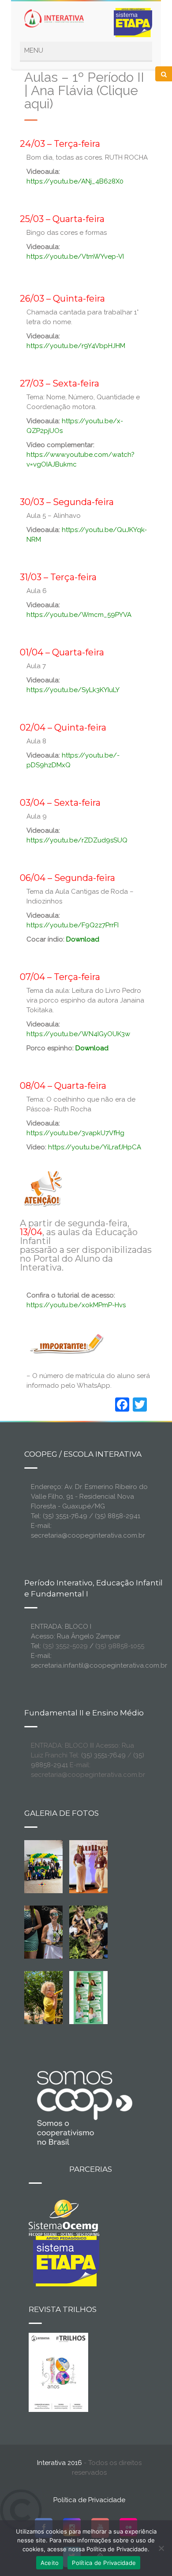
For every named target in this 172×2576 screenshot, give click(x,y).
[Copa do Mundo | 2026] (44, 1866)
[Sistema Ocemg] (64, 2217)
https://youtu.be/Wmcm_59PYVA (79, 615)
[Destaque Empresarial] (84, 2108)
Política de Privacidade (89, 2500)
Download (92, 1048)
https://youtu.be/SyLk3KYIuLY (73, 690)
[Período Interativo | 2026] (51, 1997)
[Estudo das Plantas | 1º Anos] (89, 1932)
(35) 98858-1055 (120, 1646)
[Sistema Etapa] (64, 2260)
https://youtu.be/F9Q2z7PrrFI (73, 925)
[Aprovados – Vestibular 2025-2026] (89, 1997)
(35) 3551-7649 (103, 1755)
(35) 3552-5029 (65, 1646)
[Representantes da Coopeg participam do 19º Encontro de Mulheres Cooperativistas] (102, 1866)
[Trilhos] (58, 2372)
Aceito (50, 2563)
